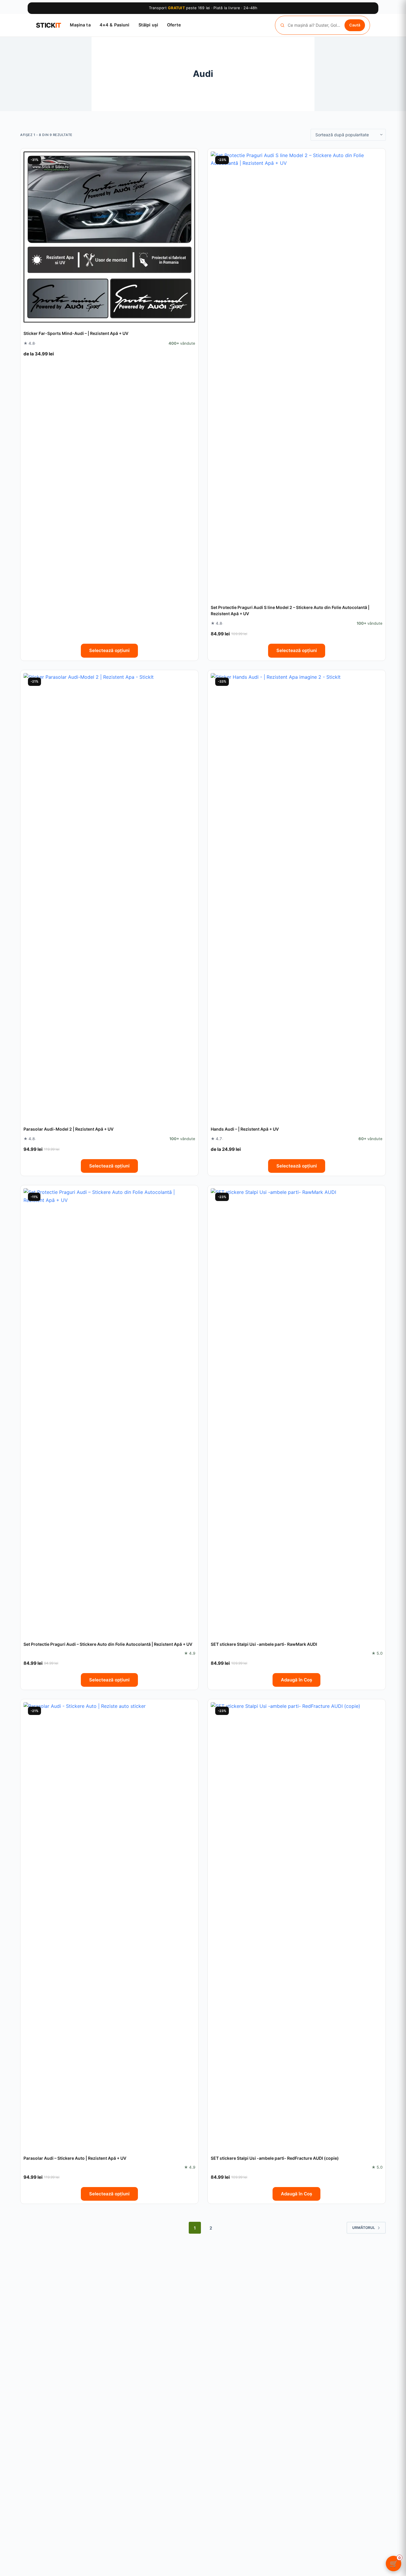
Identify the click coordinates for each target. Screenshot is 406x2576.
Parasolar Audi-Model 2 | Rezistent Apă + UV (69, 1129)
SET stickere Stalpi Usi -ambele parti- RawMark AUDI (264, 1644)
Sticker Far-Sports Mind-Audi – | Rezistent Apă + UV (76, 333)
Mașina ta (80, 25)
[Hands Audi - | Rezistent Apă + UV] (297, 896)
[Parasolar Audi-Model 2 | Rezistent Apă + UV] (109, 896)
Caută (355, 25)
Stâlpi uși (148, 25)
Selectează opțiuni (109, 650)
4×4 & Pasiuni (115, 25)
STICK (48, 25)
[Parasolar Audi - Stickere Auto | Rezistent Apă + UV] (109, 1925)
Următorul (364, 2228)
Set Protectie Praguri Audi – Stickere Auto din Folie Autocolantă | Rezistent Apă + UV (108, 1644)
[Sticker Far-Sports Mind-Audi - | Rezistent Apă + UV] (109, 237)
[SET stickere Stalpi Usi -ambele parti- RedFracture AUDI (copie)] (297, 1925)
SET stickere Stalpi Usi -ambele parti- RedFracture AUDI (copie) (275, 2158)
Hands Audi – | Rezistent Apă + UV (245, 1129)
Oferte (174, 25)
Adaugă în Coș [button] (296, 1680)
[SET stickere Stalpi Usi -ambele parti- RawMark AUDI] (297, 1411)
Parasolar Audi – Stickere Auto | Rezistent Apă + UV (75, 2158)
